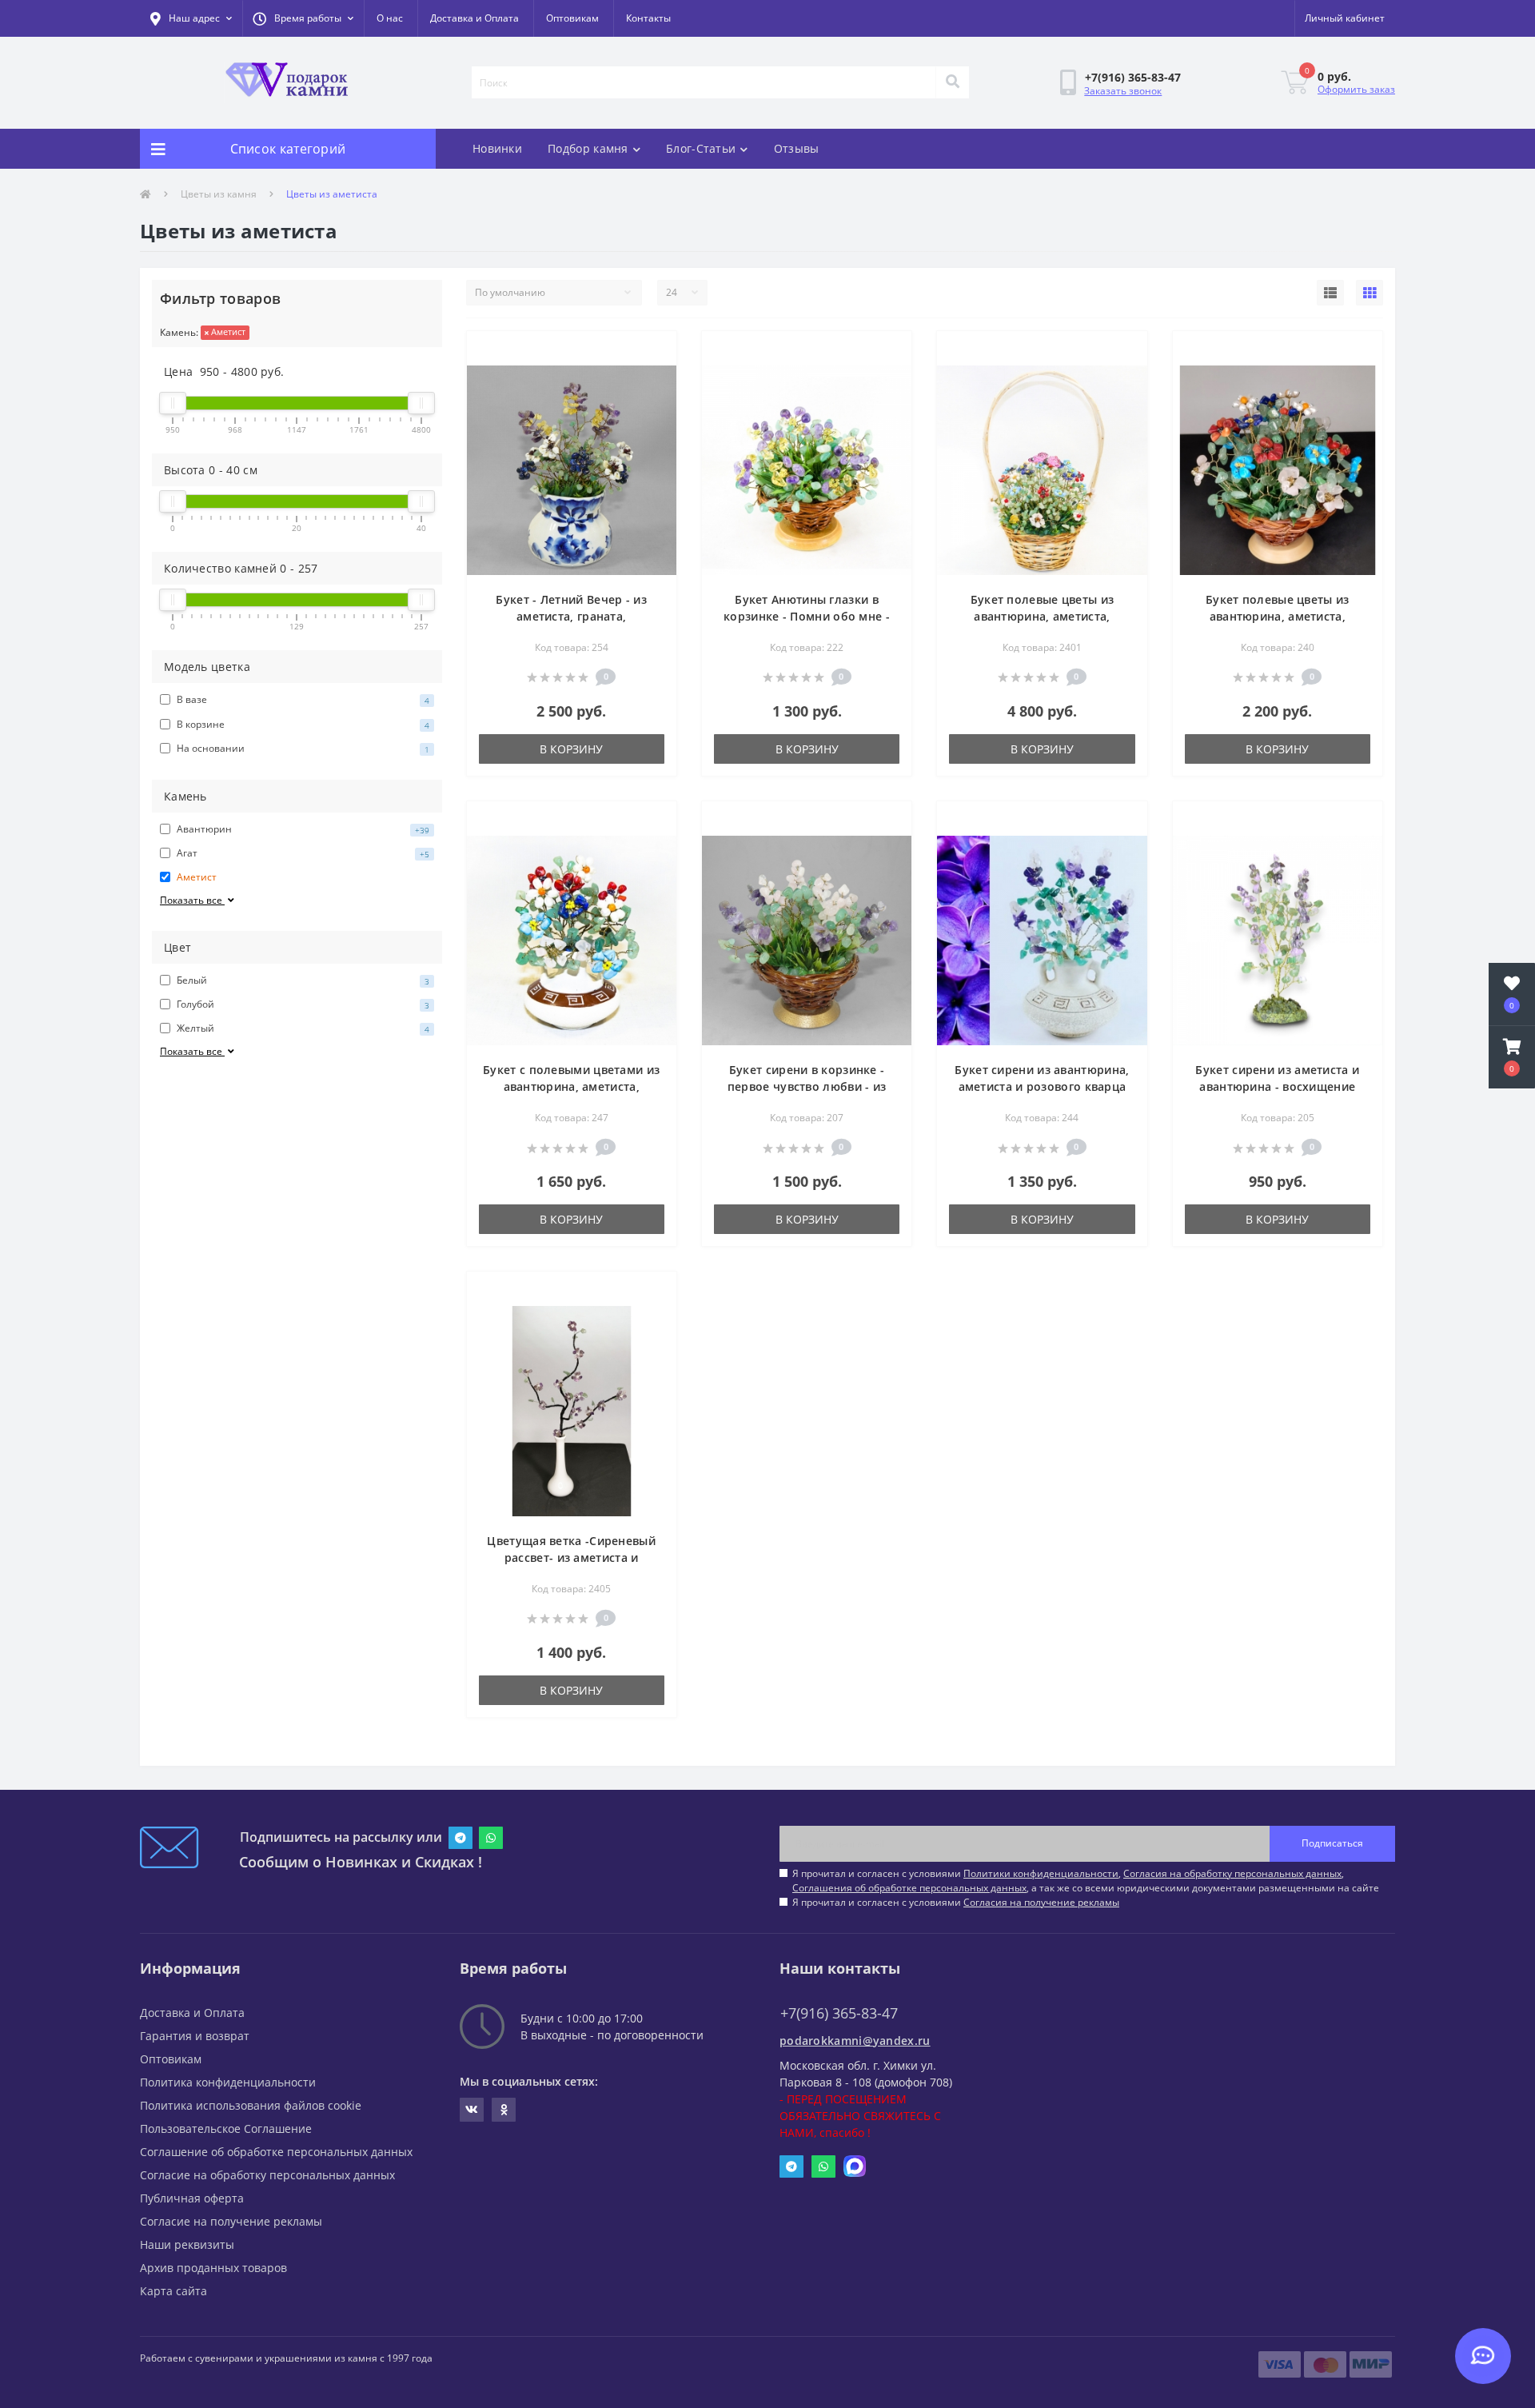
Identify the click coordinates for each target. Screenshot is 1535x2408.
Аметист (227, 331)
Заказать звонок (1123, 91)
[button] (303, 18)
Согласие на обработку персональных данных (267, 2175)
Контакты (648, 18)
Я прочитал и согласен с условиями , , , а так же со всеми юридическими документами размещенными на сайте (1086, 1881)
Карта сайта (173, 2291)
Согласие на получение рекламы (231, 2221)
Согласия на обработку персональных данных (1232, 1873)
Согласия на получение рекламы (1041, 1902)
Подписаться (1332, 1843)
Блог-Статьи (701, 148)
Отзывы (797, 148)
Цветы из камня (219, 194)
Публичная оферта (192, 2198)
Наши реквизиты (187, 2244)
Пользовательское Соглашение (226, 2128)
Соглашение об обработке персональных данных (276, 2152)
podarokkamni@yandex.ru (855, 2041)
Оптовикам (572, 18)
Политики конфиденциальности (1041, 1873)
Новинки (497, 148)
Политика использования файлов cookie (251, 2105)
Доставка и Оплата (474, 18)
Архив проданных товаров (213, 2268)
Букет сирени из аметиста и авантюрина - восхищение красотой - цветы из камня (1277, 1086)
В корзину (571, 749)
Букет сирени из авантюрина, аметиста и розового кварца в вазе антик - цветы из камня (1042, 1086)
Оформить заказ (1356, 89)
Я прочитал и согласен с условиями (956, 1902)
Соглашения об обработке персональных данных (909, 1888)
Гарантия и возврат (195, 2036)
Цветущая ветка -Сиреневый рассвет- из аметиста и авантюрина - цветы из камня (571, 1557)
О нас (390, 18)
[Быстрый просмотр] (651, 378)
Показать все (192, 900)
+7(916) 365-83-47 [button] (839, 2013)
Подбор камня (588, 148)
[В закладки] (651, 353)
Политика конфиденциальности (228, 2082)
